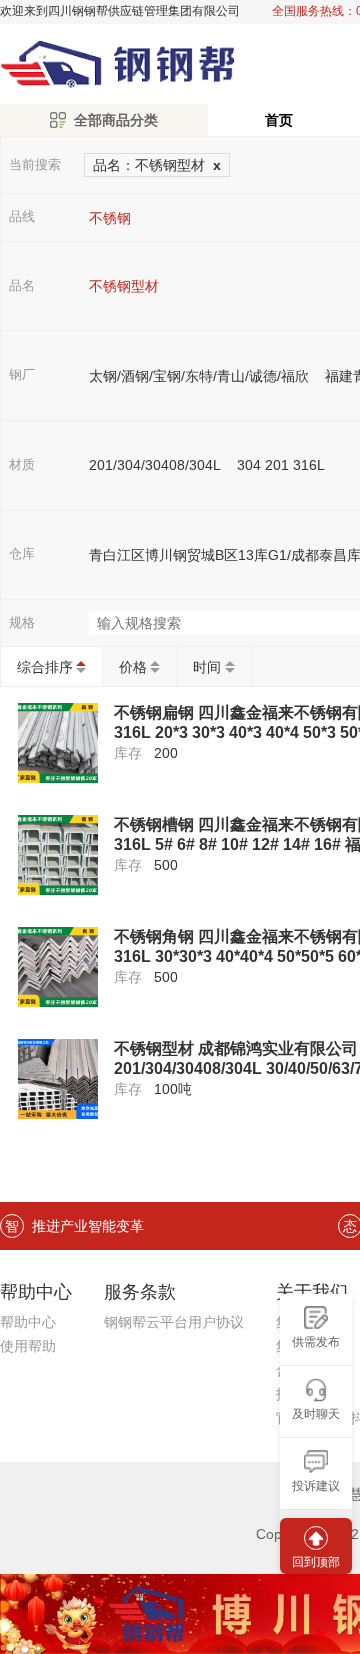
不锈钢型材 (124, 286)
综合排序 (45, 667)
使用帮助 (28, 1346)
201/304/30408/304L (155, 465)
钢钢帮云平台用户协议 (174, 1322)
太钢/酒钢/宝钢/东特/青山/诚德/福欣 (199, 376)
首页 (279, 120)
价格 (133, 667)
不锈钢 (110, 218)
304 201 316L (281, 465)
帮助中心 (28, 1322)
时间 (207, 667)
